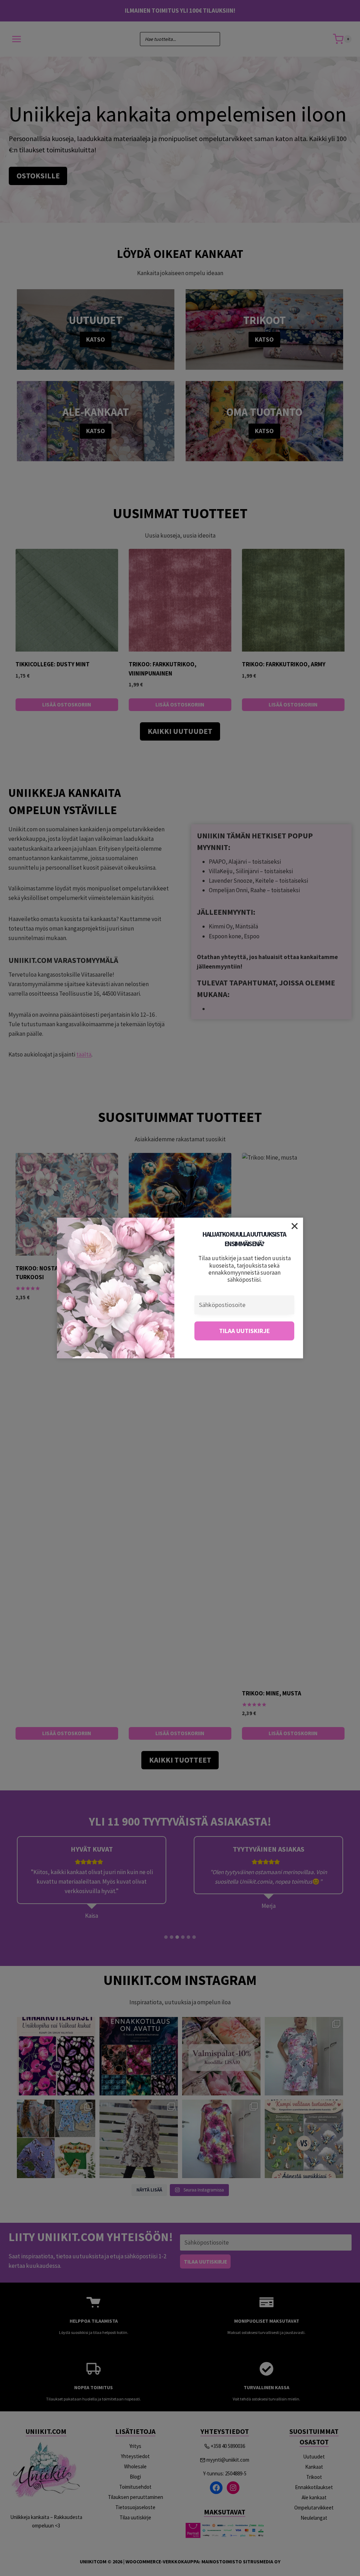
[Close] (295, 1226)
